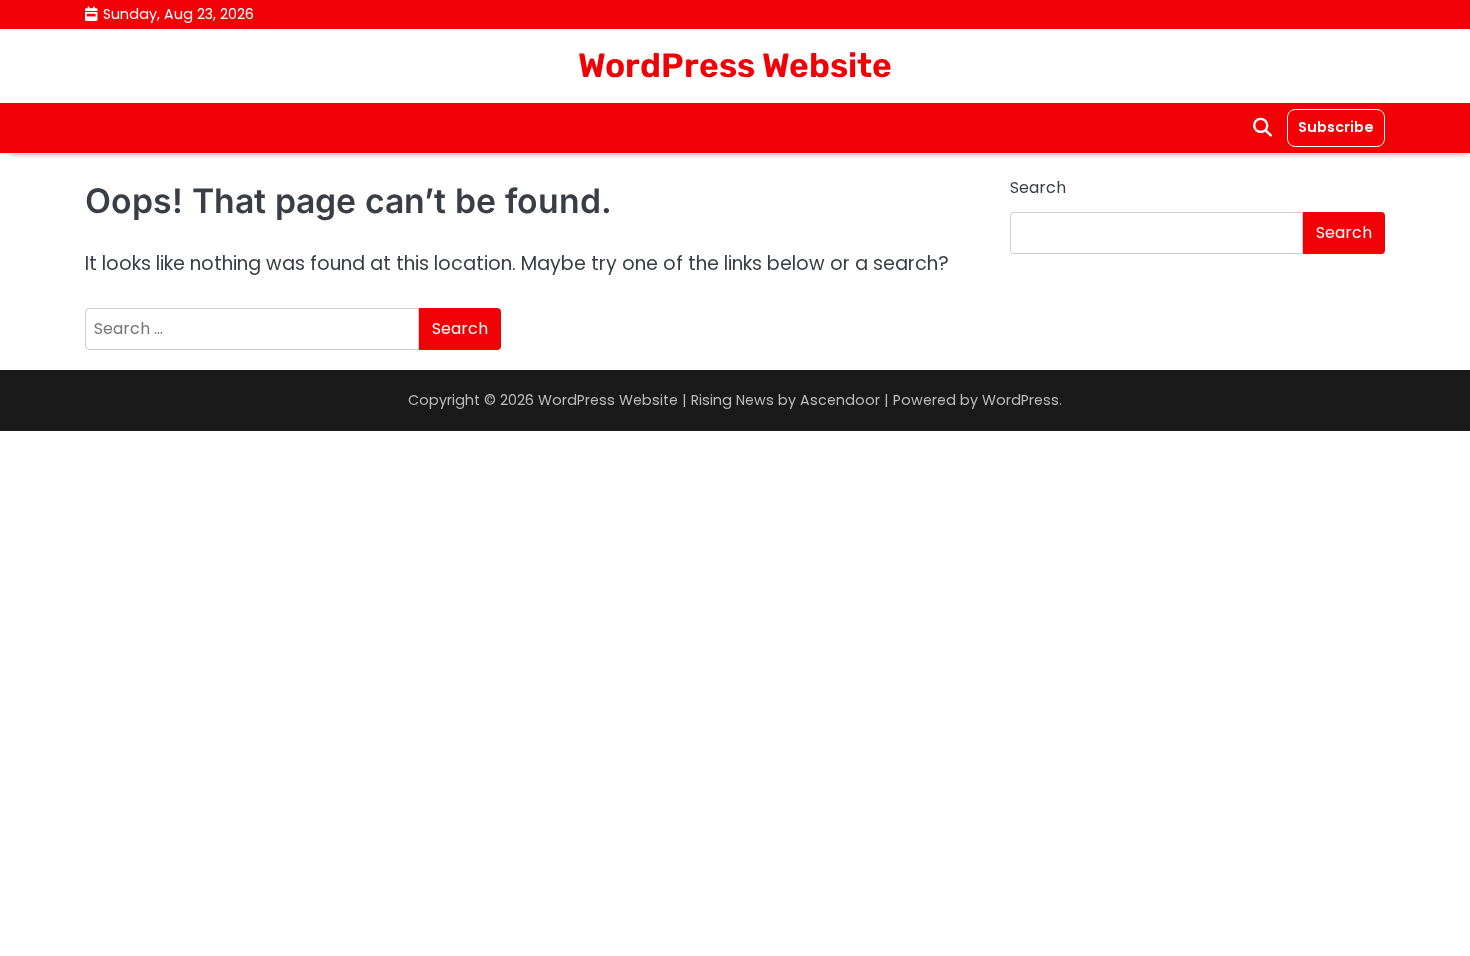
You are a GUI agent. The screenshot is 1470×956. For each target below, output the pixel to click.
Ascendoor (840, 400)
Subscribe (1336, 127)
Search (1038, 187)
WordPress (1020, 400)
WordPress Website (735, 65)
